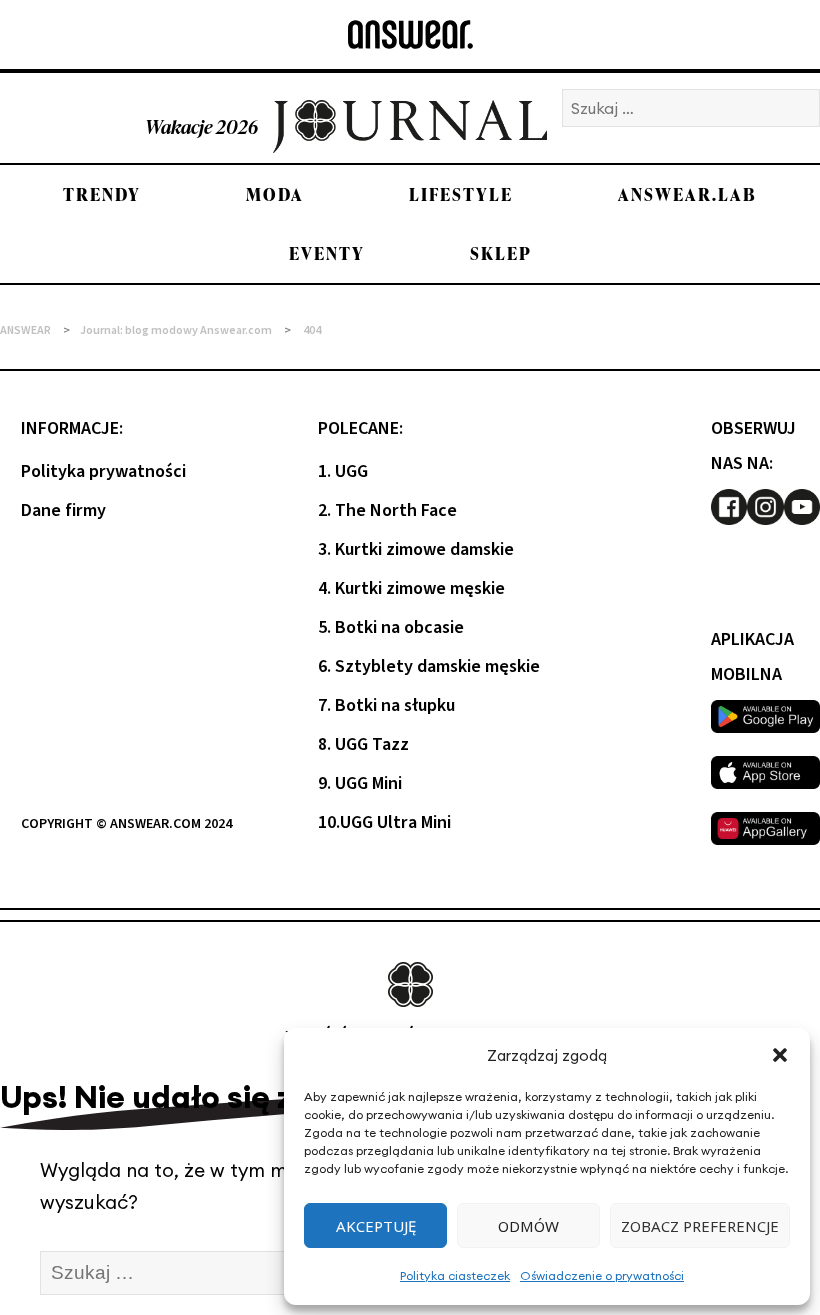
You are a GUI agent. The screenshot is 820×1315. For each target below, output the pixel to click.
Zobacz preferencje (700, 1226)
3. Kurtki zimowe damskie (416, 549)
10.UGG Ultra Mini (384, 822)
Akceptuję (376, 1226)
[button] (780, 1055)
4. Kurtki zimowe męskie (411, 588)
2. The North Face (387, 510)
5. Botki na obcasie (391, 627)
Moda (275, 194)
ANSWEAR (25, 330)
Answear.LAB (687, 194)
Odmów (528, 1226)
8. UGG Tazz (363, 744)
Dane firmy (63, 510)
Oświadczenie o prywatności (602, 1275)
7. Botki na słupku (386, 705)
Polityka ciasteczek (455, 1275)
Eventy (327, 253)
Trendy (102, 194)
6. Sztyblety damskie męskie (429, 666)
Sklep (501, 253)
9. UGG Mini (360, 783)
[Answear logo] (410, 34)
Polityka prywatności (103, 471)
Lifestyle (461, 194)
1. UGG (343, 471)
